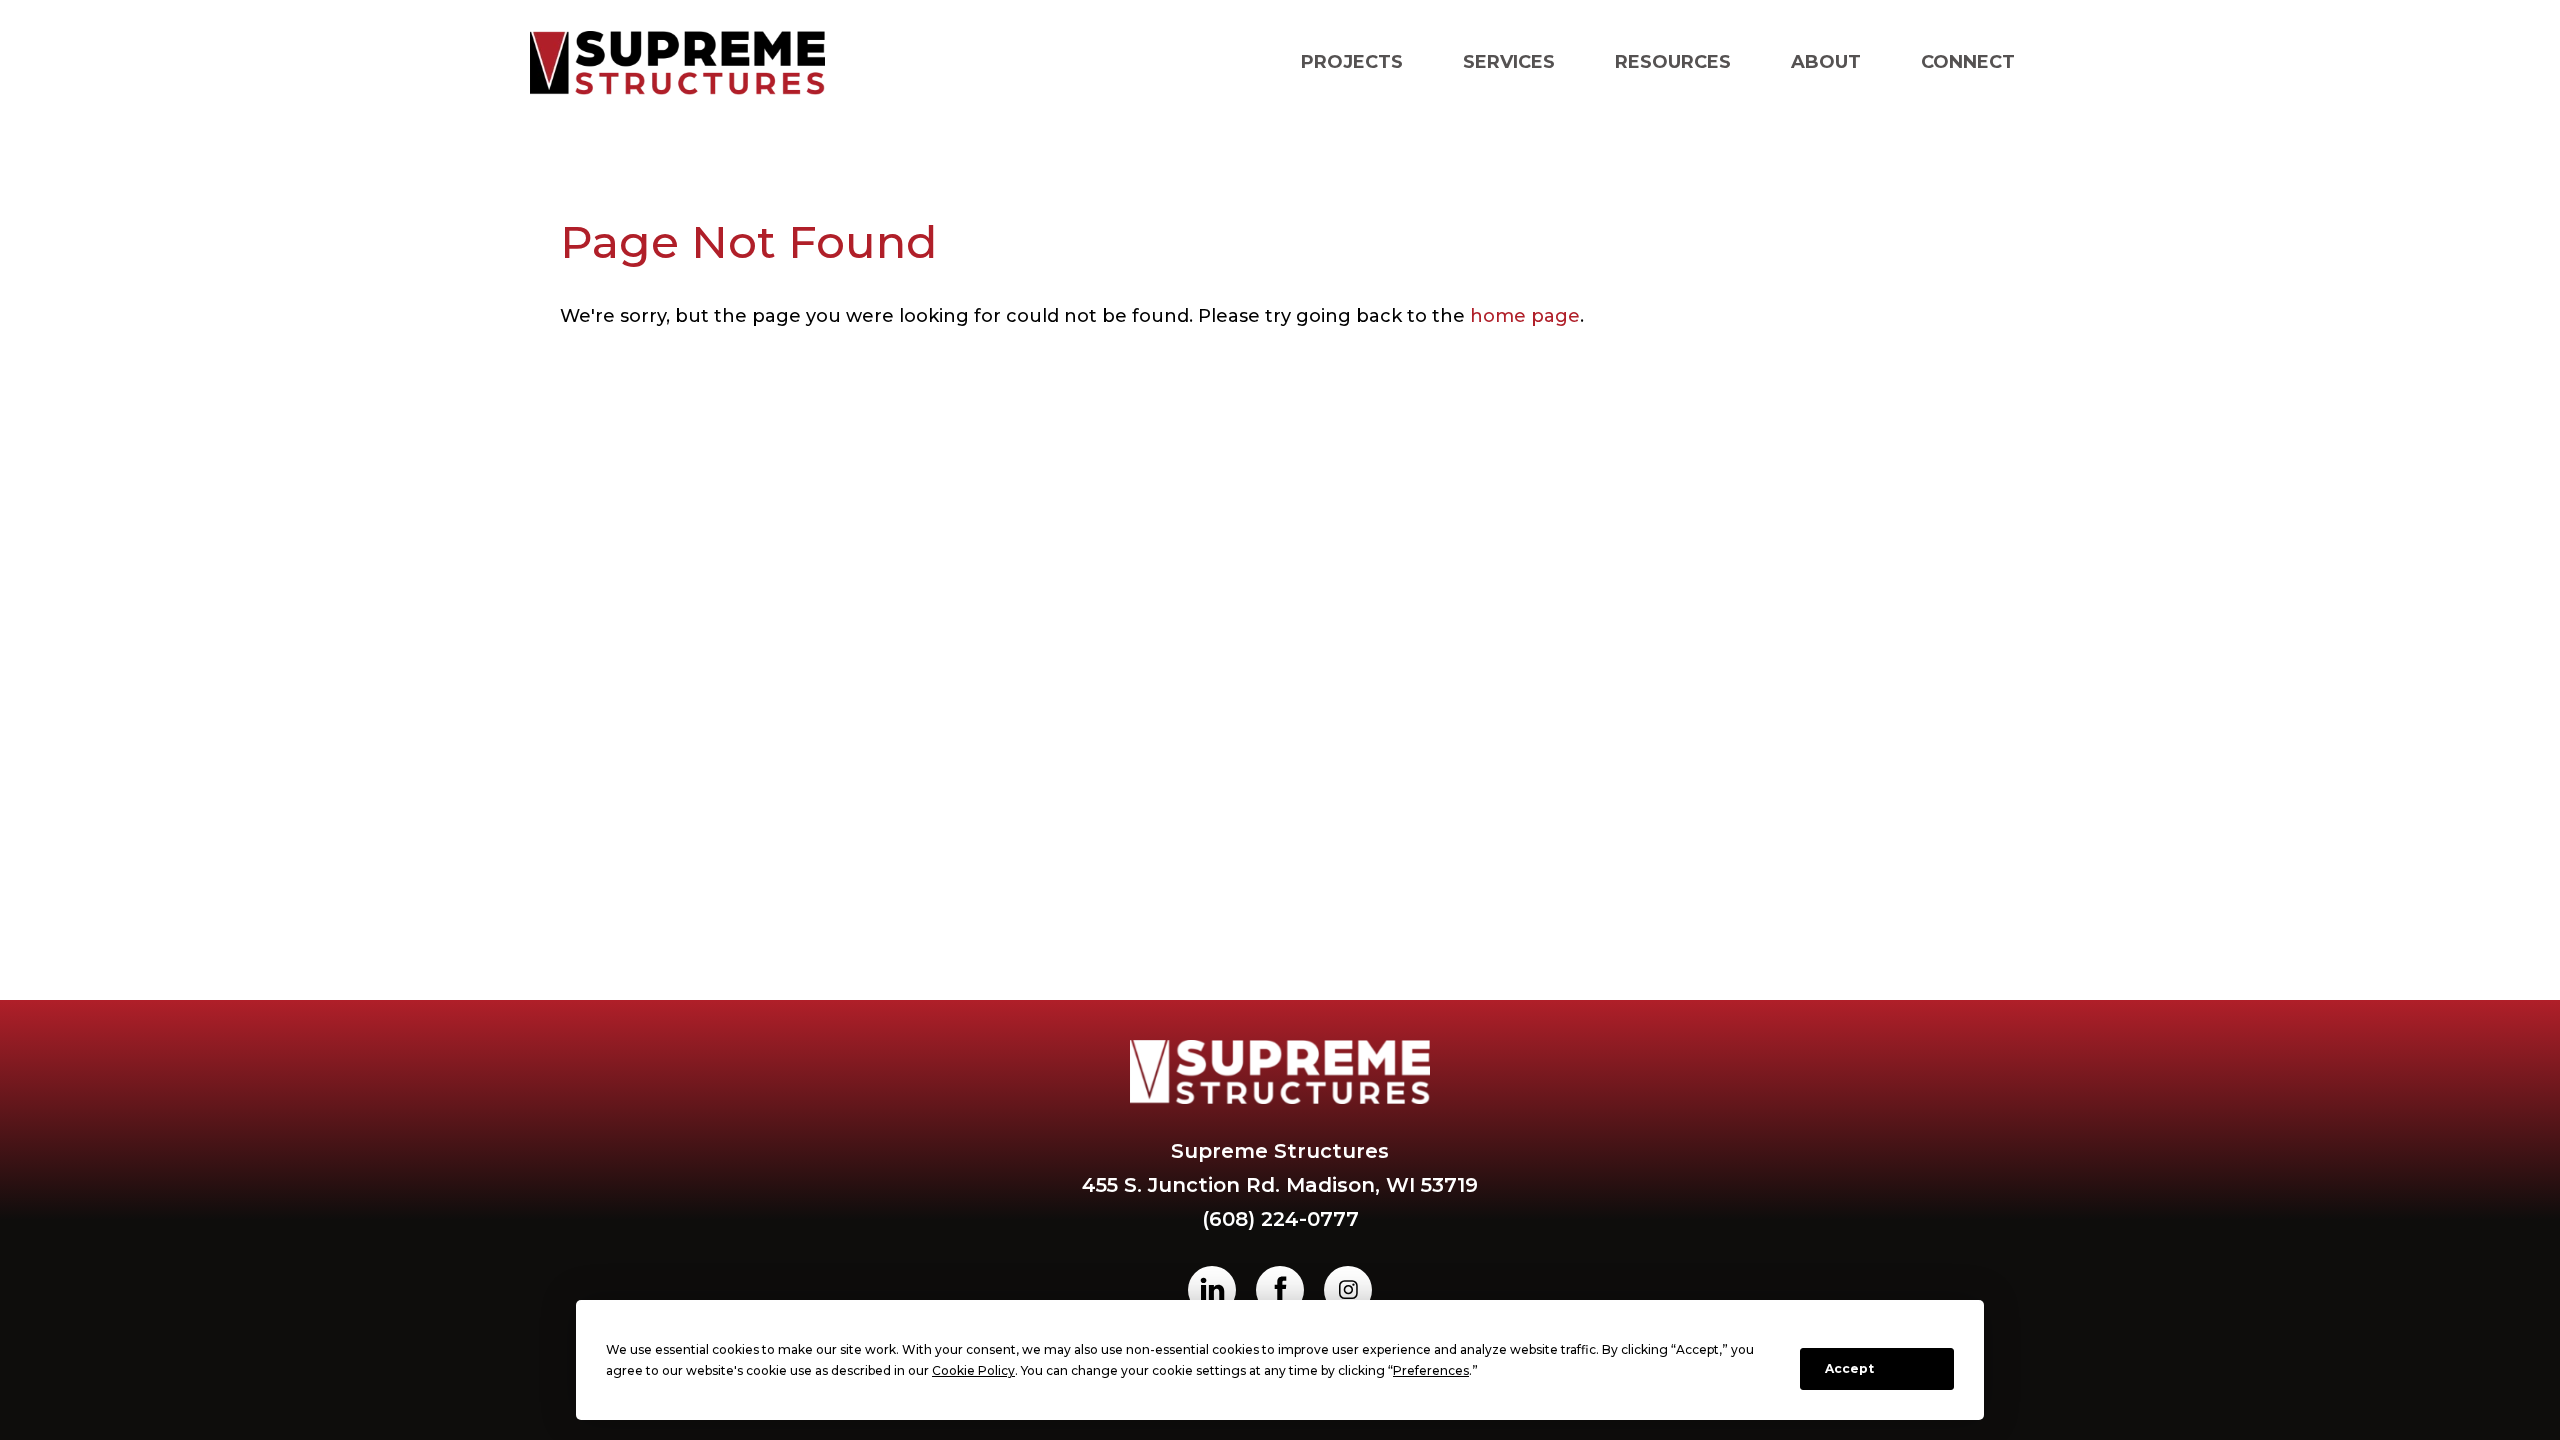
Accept (1849, 1368)
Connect (1968, 62)
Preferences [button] (1431, 1370)
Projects (1352, 62)
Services (1509, 62)
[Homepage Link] (677, 63)
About (1826, 62)
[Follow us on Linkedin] (1212, 1290)
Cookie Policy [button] (973, 1370)
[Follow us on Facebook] (1280, 1290)
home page (1525, 316)
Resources (1673, 62)
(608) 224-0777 (1280, 1219)
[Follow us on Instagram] (1348, 1290)
